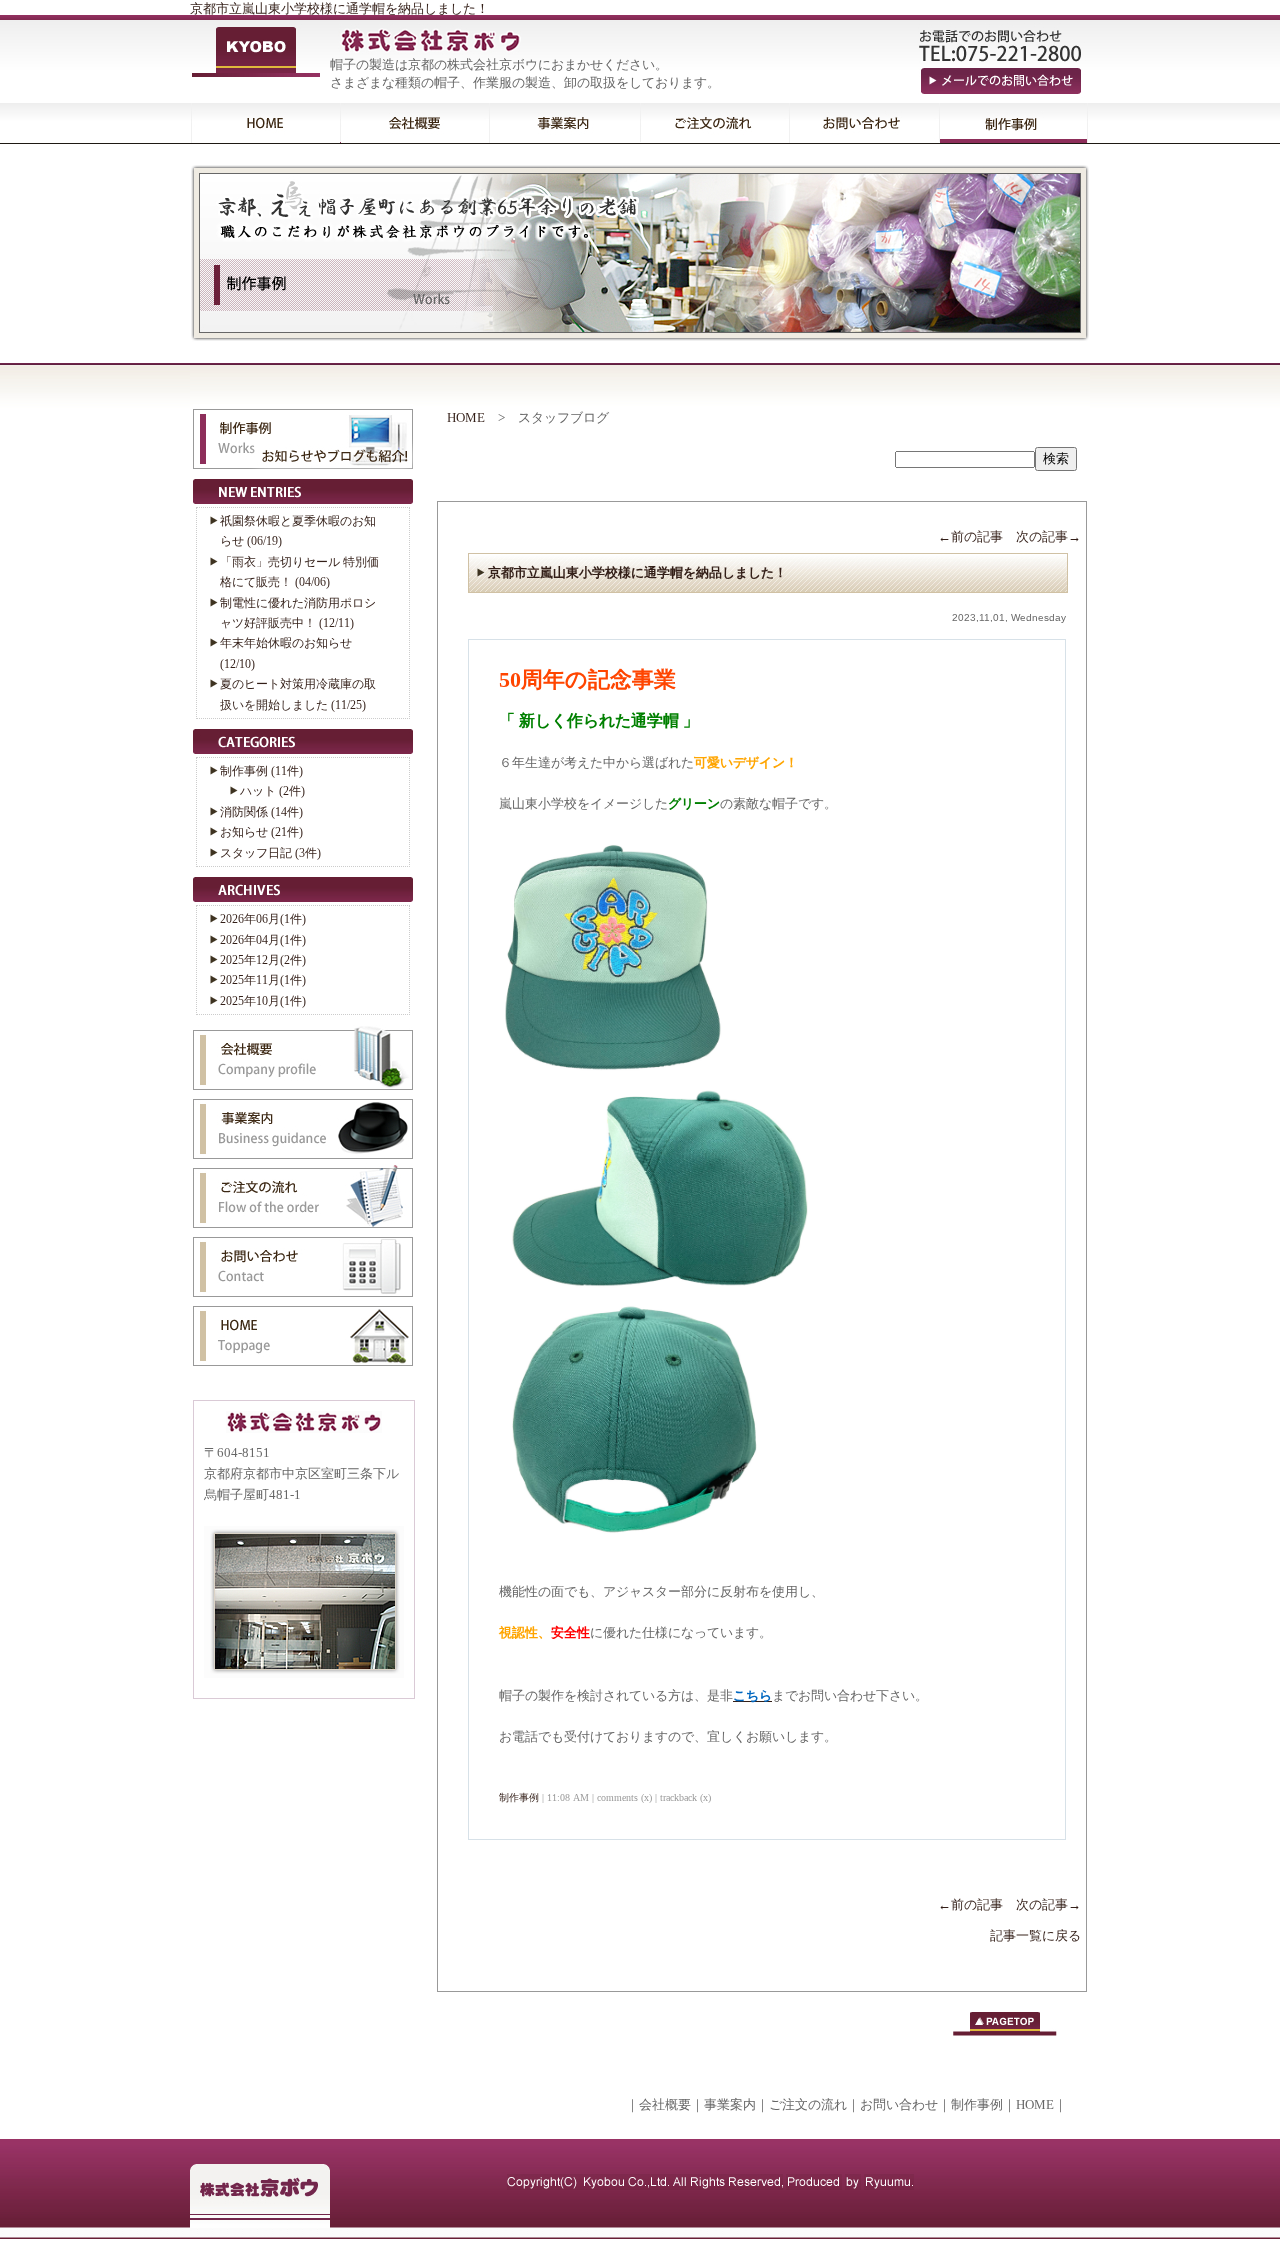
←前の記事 (970, 536)
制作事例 (519, 1797)
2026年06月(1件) (263, 919)
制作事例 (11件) (261, 771)
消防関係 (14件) (261, 812)
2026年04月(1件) (263, 940)
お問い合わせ (899, 2104)
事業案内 (730, 2104)
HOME (466, 417)
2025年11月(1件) (263, 980)
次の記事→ (1048, 536)
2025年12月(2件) (263, 960)
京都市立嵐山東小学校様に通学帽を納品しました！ (339, 8)
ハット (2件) (272, 791)
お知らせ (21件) (261, 832)
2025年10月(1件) (263, 1001)
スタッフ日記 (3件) (270, 853)
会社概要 (665, 2104)
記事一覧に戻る (1035, 1935)
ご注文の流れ (808, 2104)
